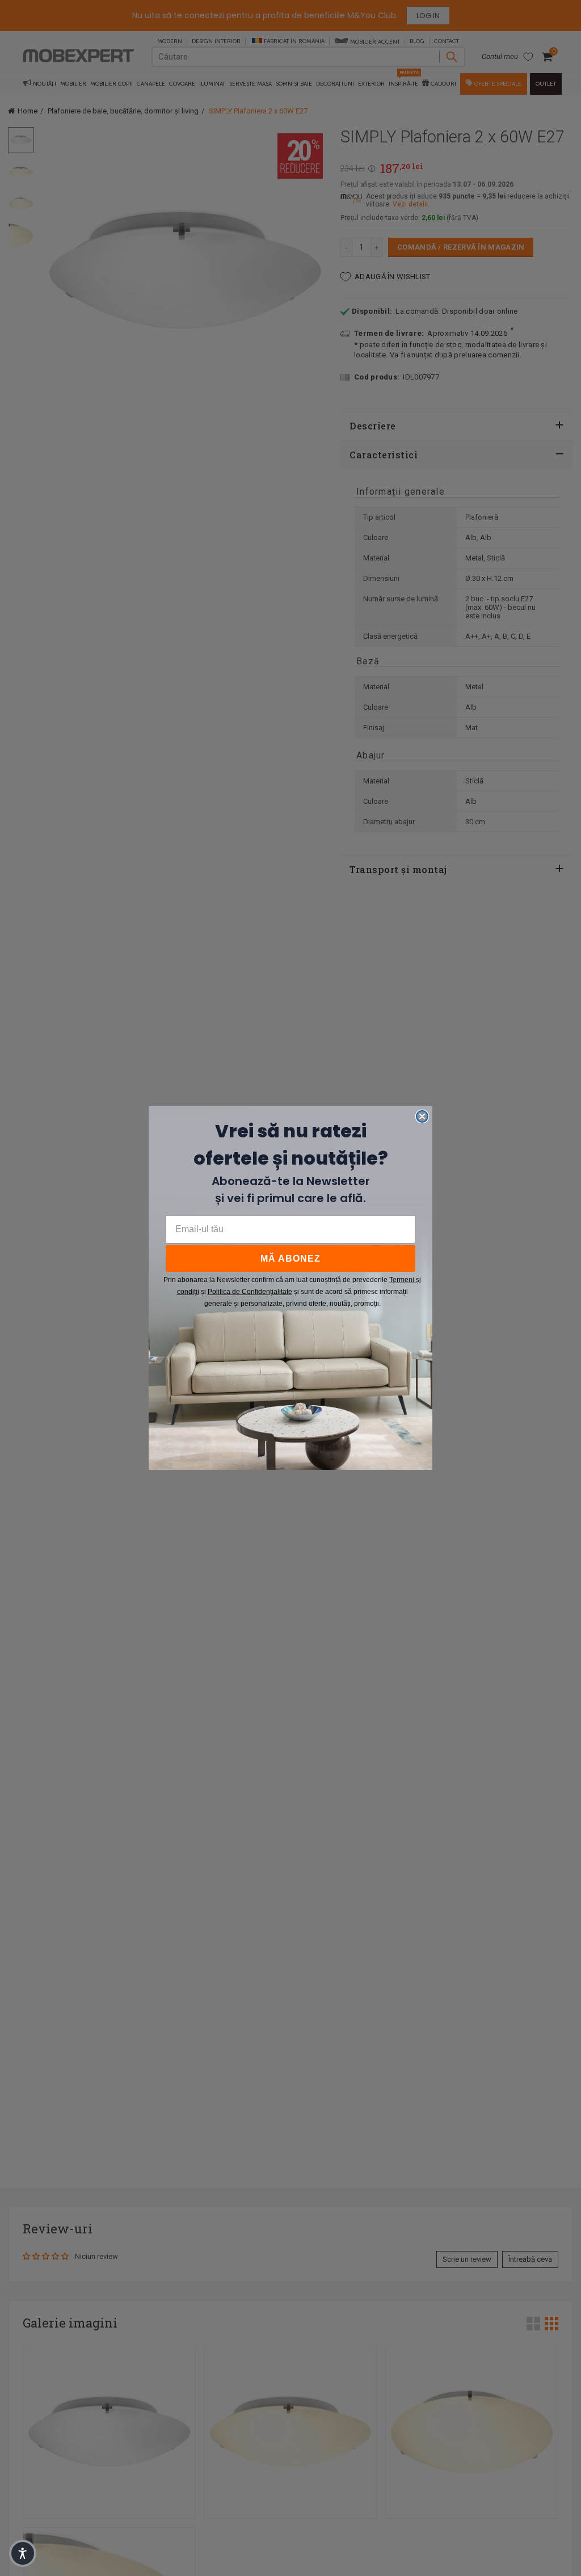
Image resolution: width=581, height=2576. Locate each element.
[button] (23, 2553)
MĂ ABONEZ (290, 1259)
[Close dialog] (422, 1116)
